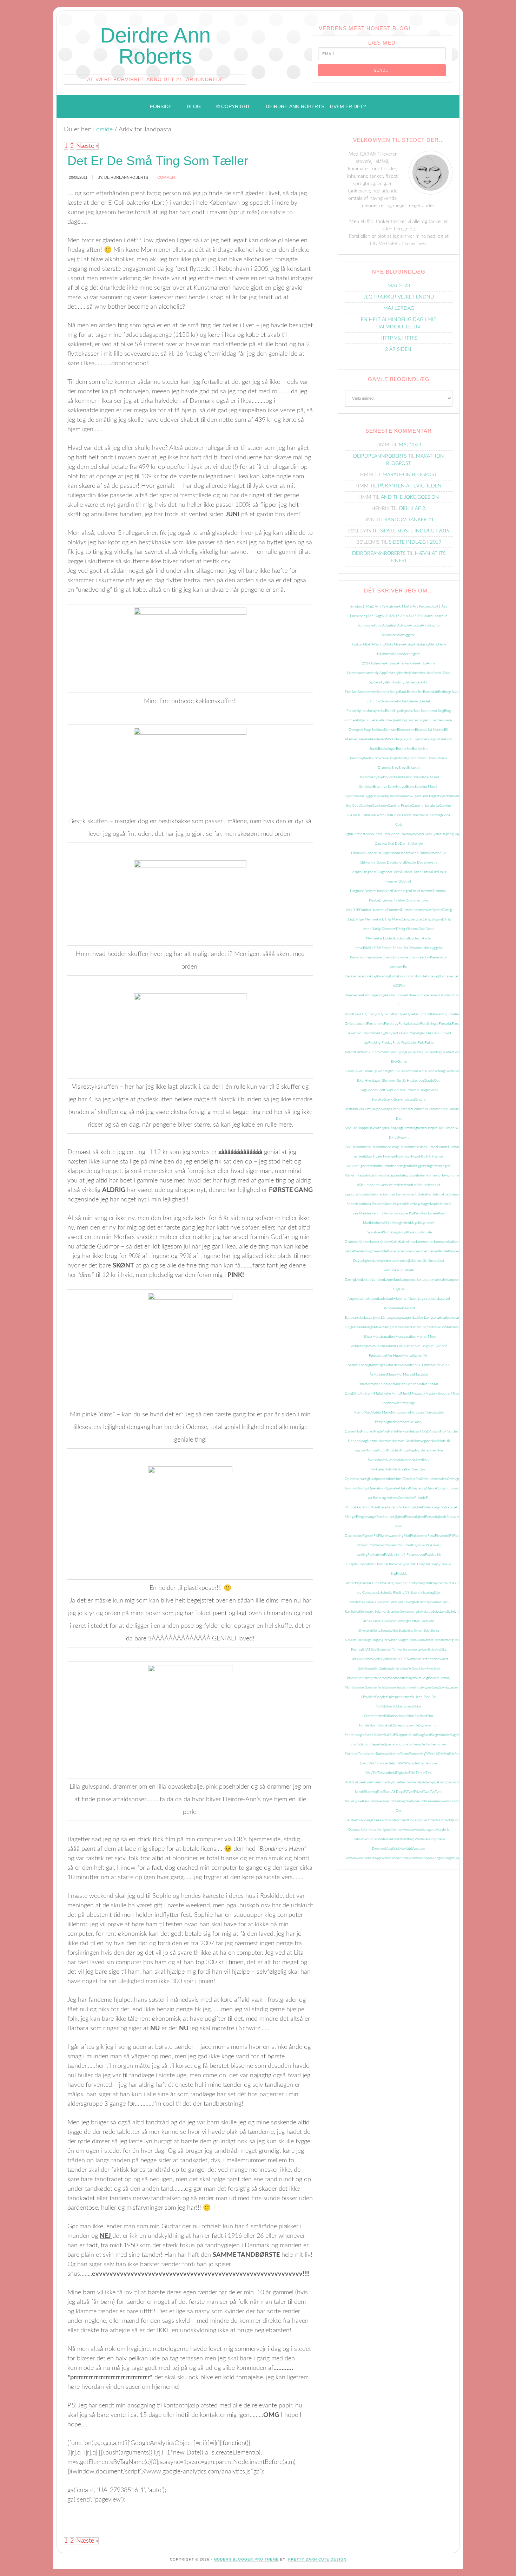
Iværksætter (389, 1185)
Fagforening (381, 976)
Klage (414, 1223)
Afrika (389, 644)
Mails (359, 1327)
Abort (378, 625)
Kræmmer (405, 1251)
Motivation (425, 1384)
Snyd (411, 1678)
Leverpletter (382, 1261)
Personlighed (415, 1517)
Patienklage (431, 1507)
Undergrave (417, 1820)
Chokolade (419, 815)
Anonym (363, 673)
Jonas (378, 1194)
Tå (364, 1801)
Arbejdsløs (424, 673)
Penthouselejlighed (391, 1517)
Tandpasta (386, 1744)
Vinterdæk (386, 1839)
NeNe (392, 1431)
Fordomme (375, 1024)
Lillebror (415, 1261)
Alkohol (396, 654)
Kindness (377, 1223)
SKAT (367, 1650)
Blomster (390, 730)
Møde (386, 1412)
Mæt (367, 1412)
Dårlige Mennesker (367, 919)
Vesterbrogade (425, 1830)
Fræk (428, 1033)
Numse (372, 1450)
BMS (387, 739)
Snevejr (383, 1678)
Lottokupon (369, 1299)
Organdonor (448, 1488)
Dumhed (394, 910)
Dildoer (407, 872)
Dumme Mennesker (416, 910)
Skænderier (430, 1659)
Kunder (454, 1251)
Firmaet (401, 995)
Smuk (416, 1669)
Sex (396, 1631)
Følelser (447, 1052)
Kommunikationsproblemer (455, 1242)
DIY (435, 872)
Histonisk (451, 1128)
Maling (386, 1327)
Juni (362, 1204)
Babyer (410, 682)
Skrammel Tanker (389, 1650)
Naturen (367, 1431)
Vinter (373, 1839)
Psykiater (419, 1545)
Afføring (378, 644)
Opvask (432, 1488)
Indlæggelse (418, 1166)
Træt (380, 1792)
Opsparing (418, 1488)
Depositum (373, 853)
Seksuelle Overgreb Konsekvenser (416, 1602)
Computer (381, 834)
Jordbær (389, 1194)
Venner (397, 1830)
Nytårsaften (402, 1469)
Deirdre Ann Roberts (155, 46)
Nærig (364, 1479)
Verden (408, 1830)
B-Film (392, 682)
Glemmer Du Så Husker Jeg (403, 1081)
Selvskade (425, 1612)
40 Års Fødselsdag (422, 607)
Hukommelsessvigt (385, 1147)
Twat (426, 1792)
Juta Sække (373, 1204)
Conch (394, 834)
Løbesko (449, 1318)
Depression (390, 853)
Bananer (383, 692)
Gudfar (453, 1109)
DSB (356, 910)
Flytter (393, 1014)
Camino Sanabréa (425, 806)
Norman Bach (402, 1441)
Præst (408, 1545)
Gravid (388, 1100)
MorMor (387, 1384)
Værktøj (406, 1849)
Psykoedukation (367, 1583)
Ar (388, 673)
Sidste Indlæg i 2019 (415, 542)
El (375, 948)
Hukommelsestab (413, 1147)
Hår (429, 1156)
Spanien (453, 1687)
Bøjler (442, 796)
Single (376, 1640)
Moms (392, 1375)
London (378, 1280)
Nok (443, 1431)
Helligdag (395, 1128)
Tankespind (367, 1754)
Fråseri (402, 1033)
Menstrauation (384, 1337)
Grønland (419, 1109)
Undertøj (446, 1820)
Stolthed (421, 1716)
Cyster (436, 834)
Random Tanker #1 (409, 520)
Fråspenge (416, 1033)
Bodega (396, 739)
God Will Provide (405, 1090)
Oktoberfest (412, 1479)
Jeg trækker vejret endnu (399, 297)
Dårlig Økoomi (407, 929)
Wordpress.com (405, 1858)
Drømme (426, 891)
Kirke (388, 1223)
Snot (392, 1678)
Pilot (407, 1536)
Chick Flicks (401, 815)
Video (364, 1839)
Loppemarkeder (435, 1280)
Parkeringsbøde (410, 1507)
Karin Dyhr (380, 1213)
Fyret (392, 1052)
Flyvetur (412, 1014)
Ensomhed (401, 957)
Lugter (423, 1299)
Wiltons (387, 1858)
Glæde (429, 1081)
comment (167, 177)
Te (427, 1754)
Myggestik (418, 1394)
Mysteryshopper (438, 1394)
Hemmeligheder (414, 1128)
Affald (367, 644)
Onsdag (362, 1488)
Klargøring (398, 1232)
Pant (376, 1507)
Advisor (403, 625)
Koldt (395, 1242)
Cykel (427, 834)
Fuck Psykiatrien (405, 1043)
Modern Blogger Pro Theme (246, 2559)
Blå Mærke (436, 730)
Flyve (402, 1014)
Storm (374, 1725)
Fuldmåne (363, 1052)
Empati (387, 948)
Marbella (398, 1327)
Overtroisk (406, 1498)
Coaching (435, 815)
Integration (408, 1175)
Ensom (388, 957)
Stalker (387, 1706)
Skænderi (414, 1659)
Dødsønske (418, 938)
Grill (360, 1109)
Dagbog (447, 834)
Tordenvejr (454, 1782)
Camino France (400, 806)
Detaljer (411, 863)
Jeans (432, 1185)
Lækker (418, 1318)
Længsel (430, 1318)
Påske (452, 1583)
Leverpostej (400, 1261)
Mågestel (457, 1394)
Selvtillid (457, 1612)
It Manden (371, 1185)
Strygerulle (411, 1725)
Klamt (386, 1232)
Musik (405, 1394)
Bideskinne (389, 701)
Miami (372, 1346)
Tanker (431, 1744)
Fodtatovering (436, 1014)
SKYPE (402, 1659)
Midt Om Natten (402, 1346)
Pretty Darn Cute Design (317, 2559)
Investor (436, 1175)
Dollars (370, 891)
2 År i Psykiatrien (385, 607)
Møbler (376, 1412)
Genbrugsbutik (388, 1071)
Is (362, 1185)
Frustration (370, 1033)
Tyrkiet (358, 1801)
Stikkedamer (402, 1706)
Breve (403, 768)
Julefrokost (441, 1194)
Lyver (377, 1318)
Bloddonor (429, 711)
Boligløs (432, 739)
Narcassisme (401, 1412)
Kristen (392, 1251)
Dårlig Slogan (432, 919)
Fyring (401, 1052)
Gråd (395, 1109)
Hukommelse (361, 1147)
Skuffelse (364, 1659)
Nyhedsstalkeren (399, 1460)
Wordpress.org (428, 1858)
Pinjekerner (419, 1536)
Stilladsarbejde (396, 1716)
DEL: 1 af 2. (413, 509)
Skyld (375, 1659)
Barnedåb (431, 692)
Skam (413, 1640)
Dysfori (437, 910)
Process (391, 1545)
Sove (443, 1687)
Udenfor (445, 1801)
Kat (411, 1213)
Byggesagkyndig (376, 796)
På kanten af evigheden (410, 486)
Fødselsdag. (432, 1052)
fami (413, 976)
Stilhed (380, 1716)
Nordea (452, 1431)
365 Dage (375, 616)
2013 (387, 616)
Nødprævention (382, 1479)
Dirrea (427, 872)
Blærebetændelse (371, 739)
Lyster (368, 1318)
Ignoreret (367, 1166)
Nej (385, 1431)
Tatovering (417, 1754)
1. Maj (367, 607)
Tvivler (418, 1792)
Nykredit (418, 1460)
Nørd (398, 1479)
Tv (405, 1792)
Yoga (455, 1858)
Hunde (442, 1147)
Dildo (397, 872)
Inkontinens (375, 1175)
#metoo (356, 607)
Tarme (405, 1754)
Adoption (390, 625)
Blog (441, 711)
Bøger (434, 796)
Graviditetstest (404, 1100)
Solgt (425, 1678)
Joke (370, 1194)
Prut (400, 1545)
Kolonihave (407, 1242)
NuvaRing (407, 1450)
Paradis (385, 1507)
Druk (415, 891)
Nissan (435, 1431)
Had (354, 1128)
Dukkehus (379, 910)
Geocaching (436, 1071)
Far (456, 976)
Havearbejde (378, 1128)
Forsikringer (429, 1024)
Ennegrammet (372, 957)
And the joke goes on (410, 497)
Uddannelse (430, 1801)
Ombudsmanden (434, 1479)
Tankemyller (417, 1744)
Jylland (387, 1204)
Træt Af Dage (393, 1792)
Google (424, 1090)
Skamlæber (425, 1640)
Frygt (383, 1033)
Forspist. (445, 1024)
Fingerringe (378, 995)
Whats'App (373, 1858)
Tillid (412, 1773)
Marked (411, 1327)
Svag (420, 1735)
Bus (362, 796)
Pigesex (368, 1536)
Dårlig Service (411, 919)
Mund (396, 1394)
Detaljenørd (396, 863)
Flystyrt (373, 1014)
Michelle (383, 1346)
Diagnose (369, 872)
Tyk (432, 1792)
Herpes (432, 1128)
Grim (367, 1109)
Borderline (404, 749)
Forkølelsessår (409, 1024)
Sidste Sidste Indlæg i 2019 (415, 531)
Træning (371, 1792)
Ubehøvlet (413, 1801)
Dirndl (417, 872)
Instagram (392, 1175)
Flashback (446, 995)
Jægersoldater (403, 1204)
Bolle (441, 739)
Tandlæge (371, 1744)
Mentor (422, 1337)
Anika (422, 663)
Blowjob (421, 730)
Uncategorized (397, 1820)
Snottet (402, 1678)
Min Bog (421, 1346)
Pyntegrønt (422, 1583)
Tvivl (410, 1792)
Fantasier (447, 976)
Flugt (364, 1014)
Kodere (385, 1242)
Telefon (443, 1754)
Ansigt (375, 673)
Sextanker (406, 1631)
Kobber (364, 1242)
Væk (396, 1849)
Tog (390, 1782)
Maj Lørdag (399, 308)
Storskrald (386, 1725)
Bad (354, 692)
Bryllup (378, 777)
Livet (358, 1280)
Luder (383, 1299)
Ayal (383, 682)
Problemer (377, 1545)
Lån (384, 1318)
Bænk (425, 796)
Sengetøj (387, 1631)
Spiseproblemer (399, 1697)
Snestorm (371, 1678)
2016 (404, 616)
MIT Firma (423, 1365)
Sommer (359, 1687)
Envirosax (417, 957)
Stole (411, 1716)
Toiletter (399, 1782)
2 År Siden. (399, 349)
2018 (421, 616)
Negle (378, 1431)
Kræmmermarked (426, 1251)
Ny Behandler (426, 1450)
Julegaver (456, 1194)
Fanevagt (433, 976)
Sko (373, 1650)
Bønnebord (456, 796)
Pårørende (439, 1583)
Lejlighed (366, 1261)
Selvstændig (441, 1612)
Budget (401, 787)
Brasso (433, 758)
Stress (398, 1725)
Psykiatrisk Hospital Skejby (420, 1564)
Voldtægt (408, 1839)
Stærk (369, 1735)
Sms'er (407, 1669)
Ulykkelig (365, 1820)
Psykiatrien (376, 1555)
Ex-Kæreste (434, 957)
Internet (423, 1175)
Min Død (435, 1346)
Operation (376, 1488)
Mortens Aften (405, 1384)
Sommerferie (375, 1687)
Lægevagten (404, 1318)
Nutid (382, 1450)
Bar (420, 692)
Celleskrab (377, 815)
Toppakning (437, 1782)
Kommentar (425, 1242)
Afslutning (421, 644)
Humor (431, 1147)
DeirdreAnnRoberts (380, 456)
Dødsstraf (401, 938)
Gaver (358, 1071)
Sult (387, 1735)
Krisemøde (379, 1251)
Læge (391, 1318)
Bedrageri (459, 692)
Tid (375, 1773)
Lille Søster (430, 1261)
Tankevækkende (388, 1754)
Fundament (379, 1052)
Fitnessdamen (428, 995)
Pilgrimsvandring (391, 1536)
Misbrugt (377, 1365)
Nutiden (393, 1450)
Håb (422, 1156)
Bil (399, 701)
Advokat (415, 625)
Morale (408, 1375)
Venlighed (384, 1830)
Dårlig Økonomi (384, 929)
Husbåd (454, 1147)
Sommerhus (393, 1687)
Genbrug (369, 1071)
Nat (358, 1431)
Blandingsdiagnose (399, 711)
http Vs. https (399, 338)
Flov (356, 1014)
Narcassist (418, 1412)
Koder (375, 1242)
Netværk (415, 1431)
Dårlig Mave (391, 919)
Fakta (394, 976)
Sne (360, 1678)
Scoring (428, 1593)
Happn (363, 1128)
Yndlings (446, 1858)
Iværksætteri (408, 1185)
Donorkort (384, 891)
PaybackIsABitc (451, 1507)
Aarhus (430, 616)
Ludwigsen (395, 1299)
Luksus (433, 1299)
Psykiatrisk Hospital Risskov (379, 1564)
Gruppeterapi (381, 1109)
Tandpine (401, 1744)
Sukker (379, 1735)
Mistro (410, 1365)
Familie (421, 976)
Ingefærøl (434, 1166)
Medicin (441, 1327)
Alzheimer (378, 663)
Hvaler (378, 1156)
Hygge (414, 1156)
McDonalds (426, 1327)
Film (366, 995)
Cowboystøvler (411, 834)
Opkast (405, 1488)
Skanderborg (444, 1640)
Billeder (413, 701)
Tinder (421, 1773)
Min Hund (394, 1356)
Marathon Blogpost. (410, 475)
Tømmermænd (382, 1801)
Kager (426, 1204)
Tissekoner (379, 1782)
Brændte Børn (384, 787)
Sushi (413, 1735)
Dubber (365, 910)
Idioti (355, 1166)
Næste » (87, 146)
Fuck (436, 1033)
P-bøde (420, 1498)
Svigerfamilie (440, 1735)
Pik (376, 1536)
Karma (393, 1213)
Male (378, 1327)
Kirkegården (401, 1223)
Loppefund (393, 1280)
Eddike (368, 948)
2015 (395, 616)
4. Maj (403, 607)
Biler (404, 701)
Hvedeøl (389, 1156)
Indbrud (380, 1166)
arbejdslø (409, 673)
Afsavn (399, 644)
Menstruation (406, 1337)
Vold (397, 1839)
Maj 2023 (399, 286)
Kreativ (359, 1251)
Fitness (412, 995)
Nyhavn (380, 1460)
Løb (439, 1318)
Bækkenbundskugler (404, 796)
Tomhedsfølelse (417, 1782)
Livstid (367, 1280)
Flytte (383, 1014)
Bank (403, 692)
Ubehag (399, 1801)
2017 (412, 616)
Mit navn (438, 1365)
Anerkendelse (408, 663)
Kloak (410, 1232)
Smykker (427, 1669)
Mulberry (367, 1394)
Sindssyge (364, 1640)
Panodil (366, 1507)
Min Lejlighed (412, 1356)
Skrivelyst (434, 1650)
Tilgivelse (402, 1773)
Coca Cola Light (397, 825)
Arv (435, 673)
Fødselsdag (415, 1052)
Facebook (364, 976)
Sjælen (393, 1640)
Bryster (388, 777)
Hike (441, 1128)
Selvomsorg (409, 1612)
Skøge (369, 1669)
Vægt (389, 1849)
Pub (411, 1583)
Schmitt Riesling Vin (396, 1593)
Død (422, 929)
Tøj (368, 1801)
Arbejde (396, 673)
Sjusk (384, 1640)
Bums (410, 787)
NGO (426, 1431)
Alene (433, 644)
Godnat (372, 1090)
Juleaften (425, 1194)
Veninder (370, 1830)
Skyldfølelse (388, 1659)
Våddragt (430, 1839)
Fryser (392, 1033)
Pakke (356, 1507)
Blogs (367, 730)
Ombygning (456, 1479)
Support (402, 1735)
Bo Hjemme (417, 739)
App (383, 673)
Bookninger (387, 749)
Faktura (404, 976)
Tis (355, 1782)
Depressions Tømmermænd (420, 853)
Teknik (433, 1754)
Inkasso (360, 1175)
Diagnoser (385, 872)
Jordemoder (405, 1194)
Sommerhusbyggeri (417, 1687)
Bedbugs (445, 692)
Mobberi (380, 1375)
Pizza (431, 1536)
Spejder (381, 1697)
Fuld (421, 1043)
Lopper (453, 1280)
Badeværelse (367, 692)
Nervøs (403, 1431)
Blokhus (378, 730)
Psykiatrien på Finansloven (405, 1555)
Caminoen (380, 806)
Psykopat (401, 1583)
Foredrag (391, 1024)
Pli (451, 1536)
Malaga (368, 1327)
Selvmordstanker (387, 1612)
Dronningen (402, 891)
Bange (394, 692)
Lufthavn (411, 1299)
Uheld (354, 1820)
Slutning (386, 1669)
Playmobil (442, 1536)
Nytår (389, 1469)
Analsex (391, 663)
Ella (379, 948)
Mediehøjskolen (459, 1327)
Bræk (398, 777)
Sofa (418, 1678)
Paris (394, 1507)
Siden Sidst (422, 1631)
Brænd (407, 777)
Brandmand (418, 758)
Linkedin (397, 1270)
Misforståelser (394, 1365)
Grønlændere (437, 1109)
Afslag (409, 644)
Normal (373, 1441)
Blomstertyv (406, 730)
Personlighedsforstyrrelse (444, 1517)
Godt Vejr (385, 1090)
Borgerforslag (399, 758)
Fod (422, 1014)
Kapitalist (437, 1204)
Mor (400, 1375)
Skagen (403, 1640)
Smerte (397, 1669)
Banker (412, 692)
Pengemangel (366, 1517)
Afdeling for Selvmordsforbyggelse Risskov (396, 635)
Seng (377, 1631)
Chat (388, 815)
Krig (368, 1251)
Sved (427, 1735)
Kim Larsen (430, 1213)
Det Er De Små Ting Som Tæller (158, 161)
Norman (385, 1441)
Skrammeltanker (415, 1650)
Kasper (404, 1213)
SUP (393, 1735)
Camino (366, 806)
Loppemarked (412, 1280)
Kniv (418, 1232)
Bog (405, 739)
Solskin (434, 1678)
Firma (391, 995)
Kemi (418, 1213)
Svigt (453, 1735)
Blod (417, 711)
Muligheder (383, 1394)
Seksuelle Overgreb (375, 1602)
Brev (395, 768)
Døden (388, 938)
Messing (361, 1346)
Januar (422, 1185)
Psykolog (387, 1583)
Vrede (419, 1839)
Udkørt (457, 1801)
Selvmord (367, 1612)
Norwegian (422, 1441)
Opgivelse (392, 1488)
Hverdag (403, 1156)
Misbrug (364, 1365)
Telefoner (456, 1754)
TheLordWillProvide (402, 1763)
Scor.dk (416, 1593)
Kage (418, 1204)
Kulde (444, 1251)
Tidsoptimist (386, 1773)
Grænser (405, 1109)
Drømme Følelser (392, 900)
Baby (401, 682)
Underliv (433, 1820)
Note (434, 1441)
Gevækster (453, 1071)
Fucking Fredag (380, 1043)
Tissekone (364, 1782)
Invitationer (451, 1175)
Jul (416, 1194)
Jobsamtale (358, 1194)
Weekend (357, 1858)
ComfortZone (363, 834)
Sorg (436, 1687)
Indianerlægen (398, 1166)
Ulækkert (379, 1820)
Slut (377, 1669)
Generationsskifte (413, 1071)
